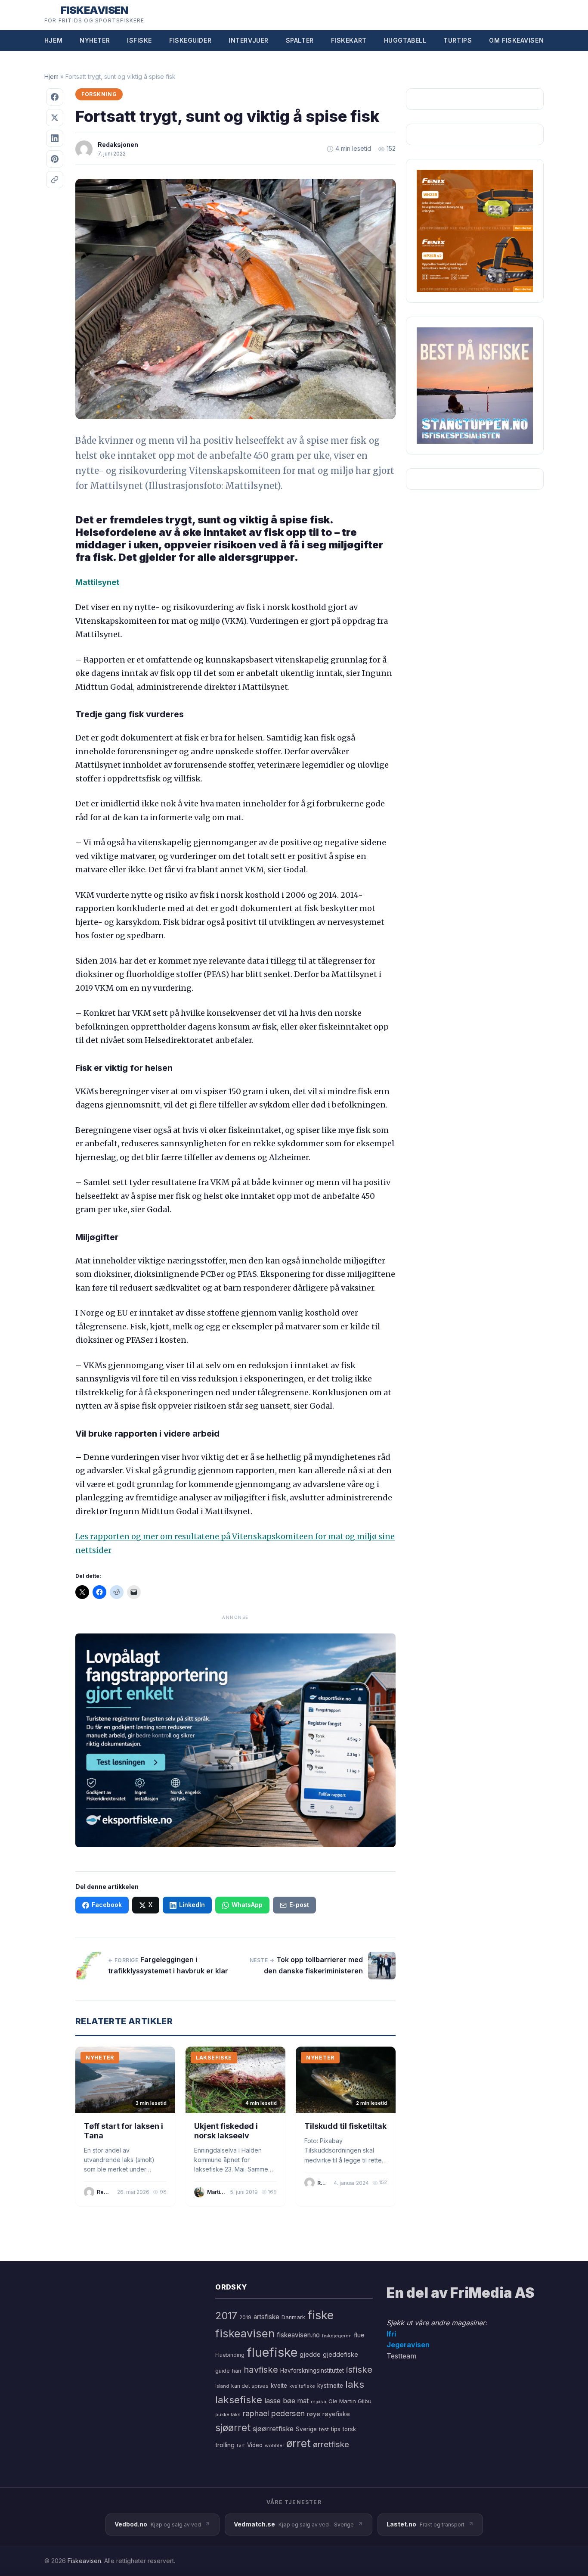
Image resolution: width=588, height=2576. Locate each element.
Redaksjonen (118, 145)
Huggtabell (405, 40)
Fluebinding (230, 2355)
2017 (226, 2316)
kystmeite (330, 2386)
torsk (349, 2429)
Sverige (306, 2429)
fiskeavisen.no (298, 2335)
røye (314, 2414)
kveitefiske (302, 2386)
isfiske (359, 2369)
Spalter (300, 40)
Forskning (99, 94)
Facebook (107, 1905)
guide (223, 2371)
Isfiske (139, 40)
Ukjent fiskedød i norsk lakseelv (226, 2131)
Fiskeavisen (84, 2561)
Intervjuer (249, 40)
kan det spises (250, 2386)
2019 (245, 2318)
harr (237, 2371)
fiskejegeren (337, 2336)
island (222, 2386)
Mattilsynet (97, 582)
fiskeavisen (245, 2333)
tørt (241, 2446)
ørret (299, 2443)
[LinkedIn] (55, 138)
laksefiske (239, 2400)
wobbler (274, 2445)
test (324, 2429)
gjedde (310, 2354)
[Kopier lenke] (55, 180)
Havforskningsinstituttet (312, 2371)
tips (336, 2429)
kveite (279, 2386)
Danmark (293, 2317)
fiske (320, 2315)
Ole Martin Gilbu (350, 2401)
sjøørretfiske (273, 2429)
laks (355, 2384)
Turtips (458, 40)
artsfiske (266, 2317)
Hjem (53, 40)
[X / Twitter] (55, 118)
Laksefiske (214, 2058)
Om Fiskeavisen (516, 40)
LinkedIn (192, 1905)
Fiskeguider (190, 40)
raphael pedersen (274, 2413)
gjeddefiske (340, 2354)
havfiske (261, 2369)
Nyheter (95, 40)
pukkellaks (228, 2414)
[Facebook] (55, 97)
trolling (225, 2445)
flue (359, 2335)
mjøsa (319, 2402)
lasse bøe (280, 2401)
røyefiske (336, 2414)
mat (303, 2401)
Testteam (401, 2356)
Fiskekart (349, 40)
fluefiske (272, 2352)
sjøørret (233, 2428)
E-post (299, 1905)
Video (255, 2445)
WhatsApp (247, 1905)
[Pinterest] (55, 159)
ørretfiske (331, 2444)
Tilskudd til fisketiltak (345, 2126)
